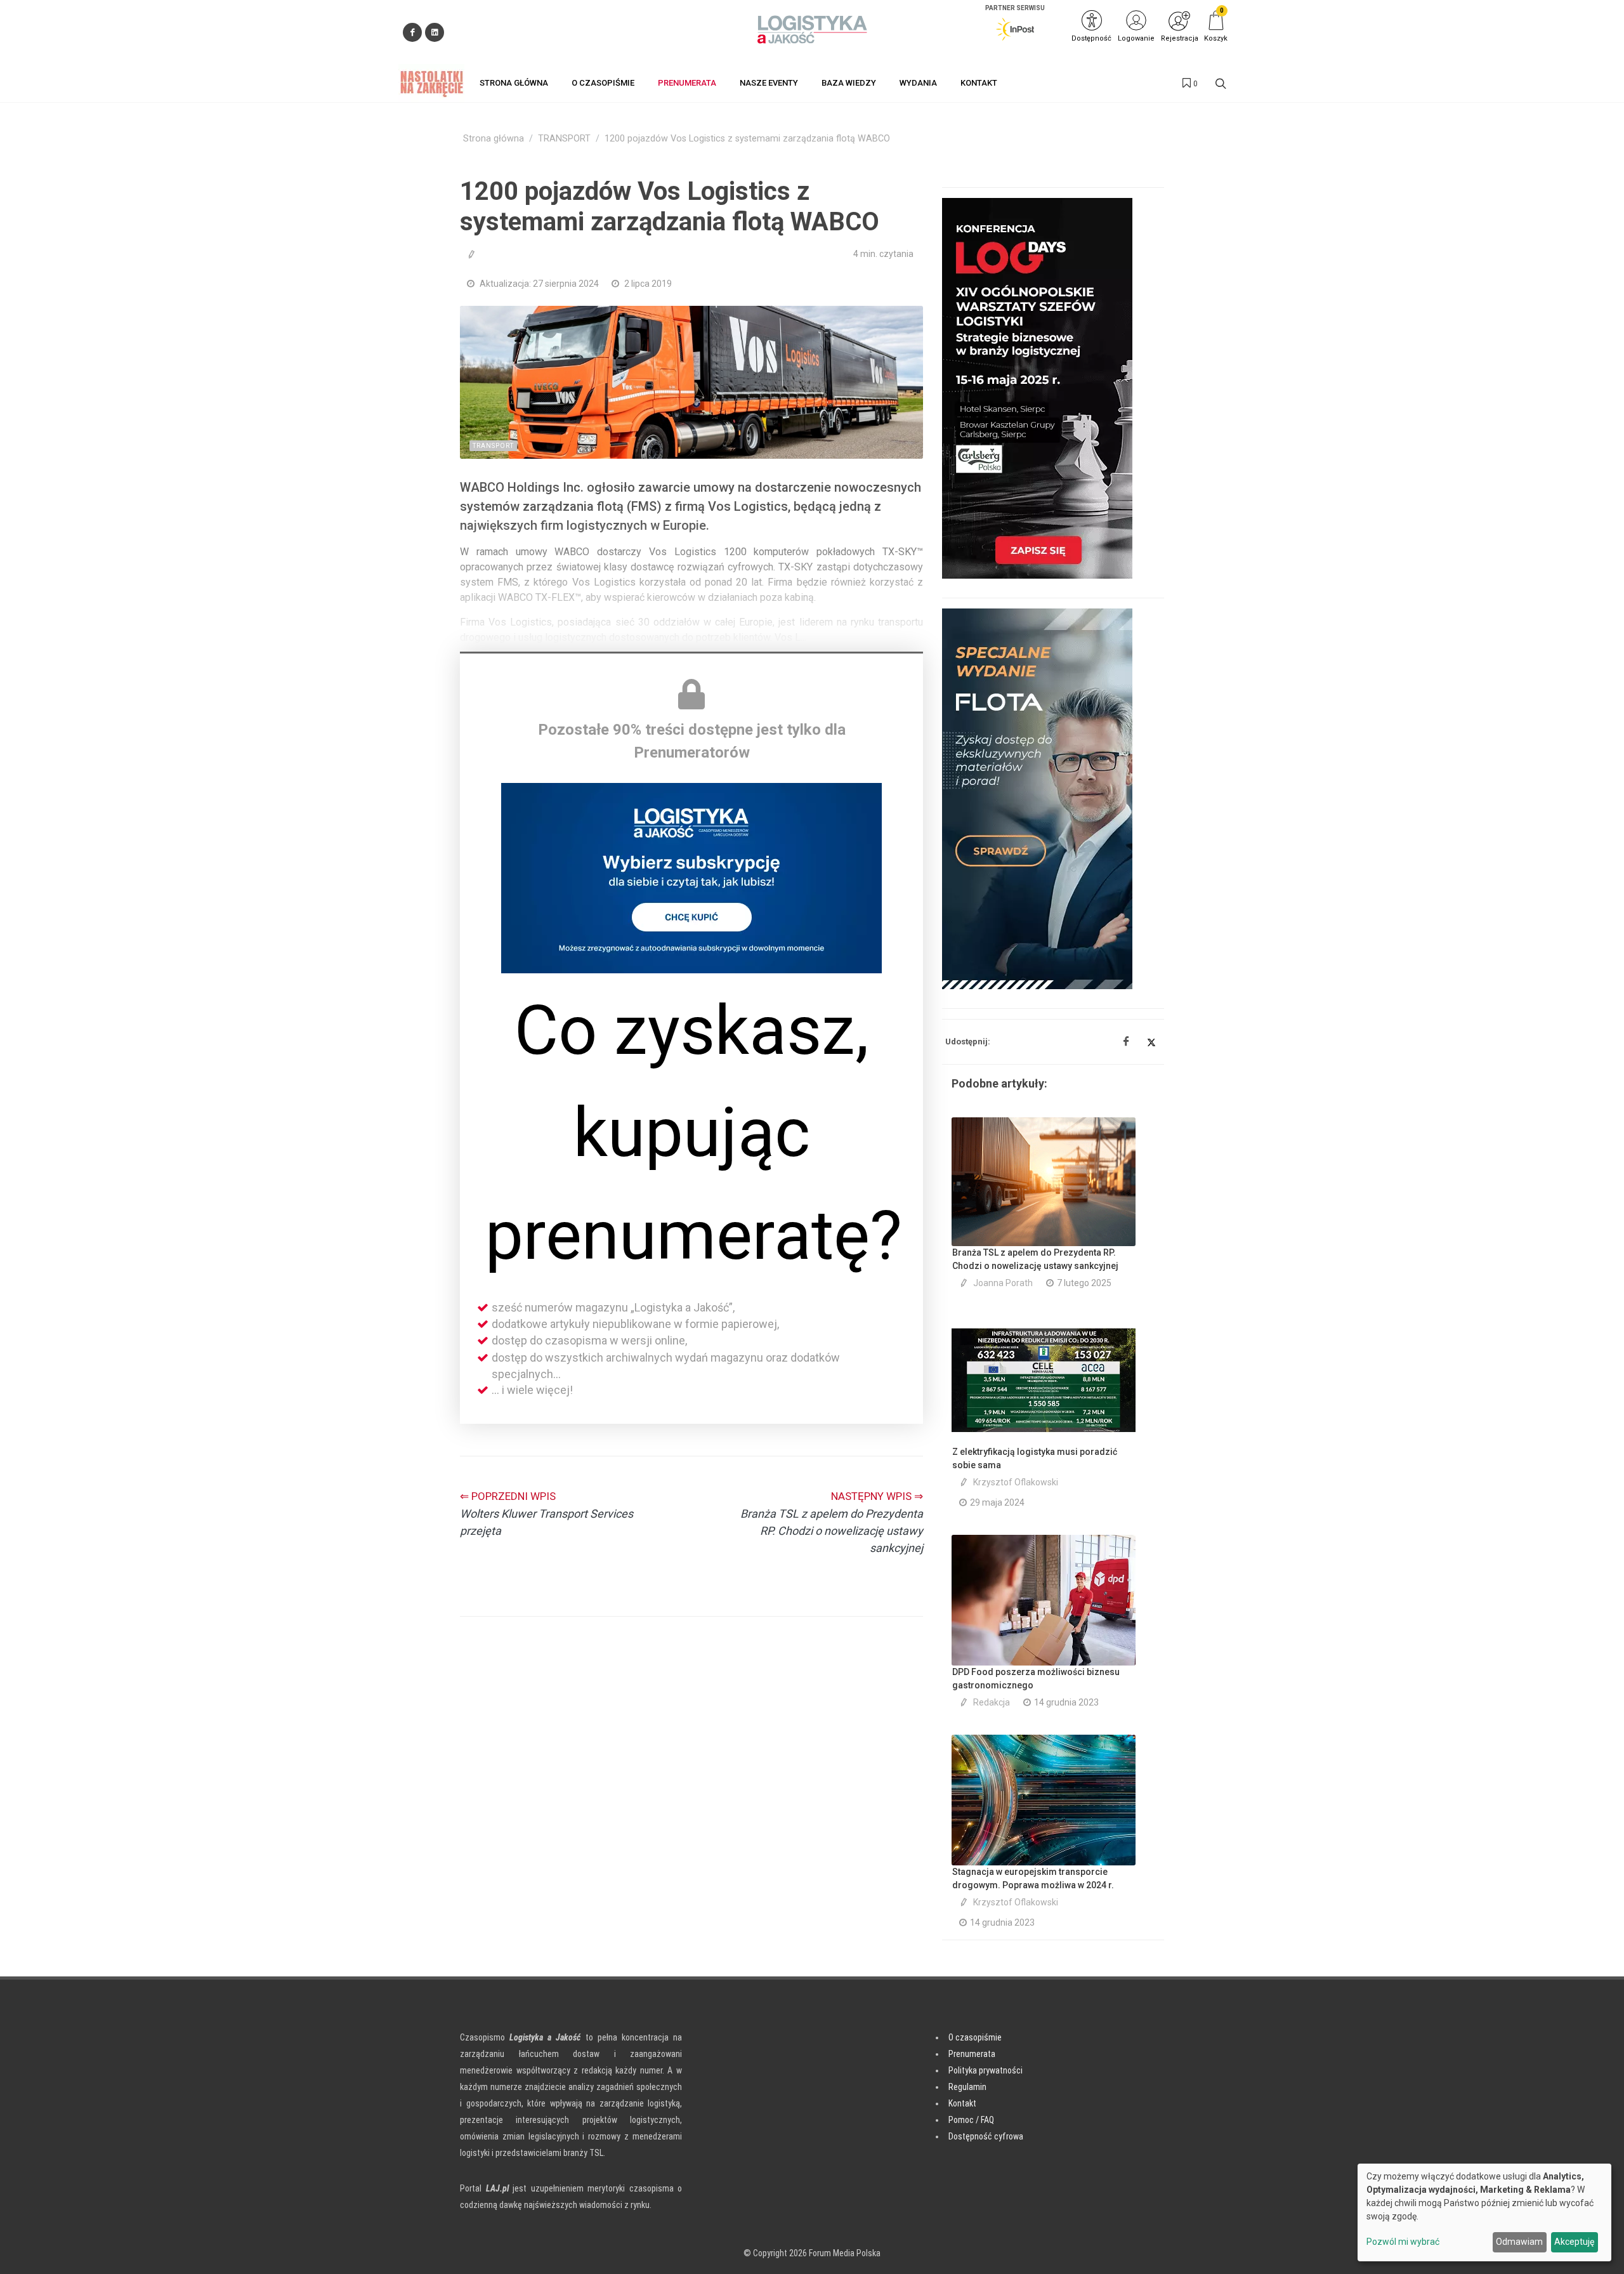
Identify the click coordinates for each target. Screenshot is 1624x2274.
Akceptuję (1574, 2242)
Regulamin (967, 2087)
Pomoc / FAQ (971, 2120)
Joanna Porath (1003, 1283)
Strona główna (494, 139)
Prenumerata (972, 2054)
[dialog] (1484, 2212)
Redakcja (992, 1702)
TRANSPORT (564, 139)
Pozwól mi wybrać (1403, 2242)
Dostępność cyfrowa (986, 2136)
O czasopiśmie (975, 2037)
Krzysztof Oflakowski (1016, 1482)
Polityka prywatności (986, 2070)
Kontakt (962, 2103)
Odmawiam (1519, 2242)
